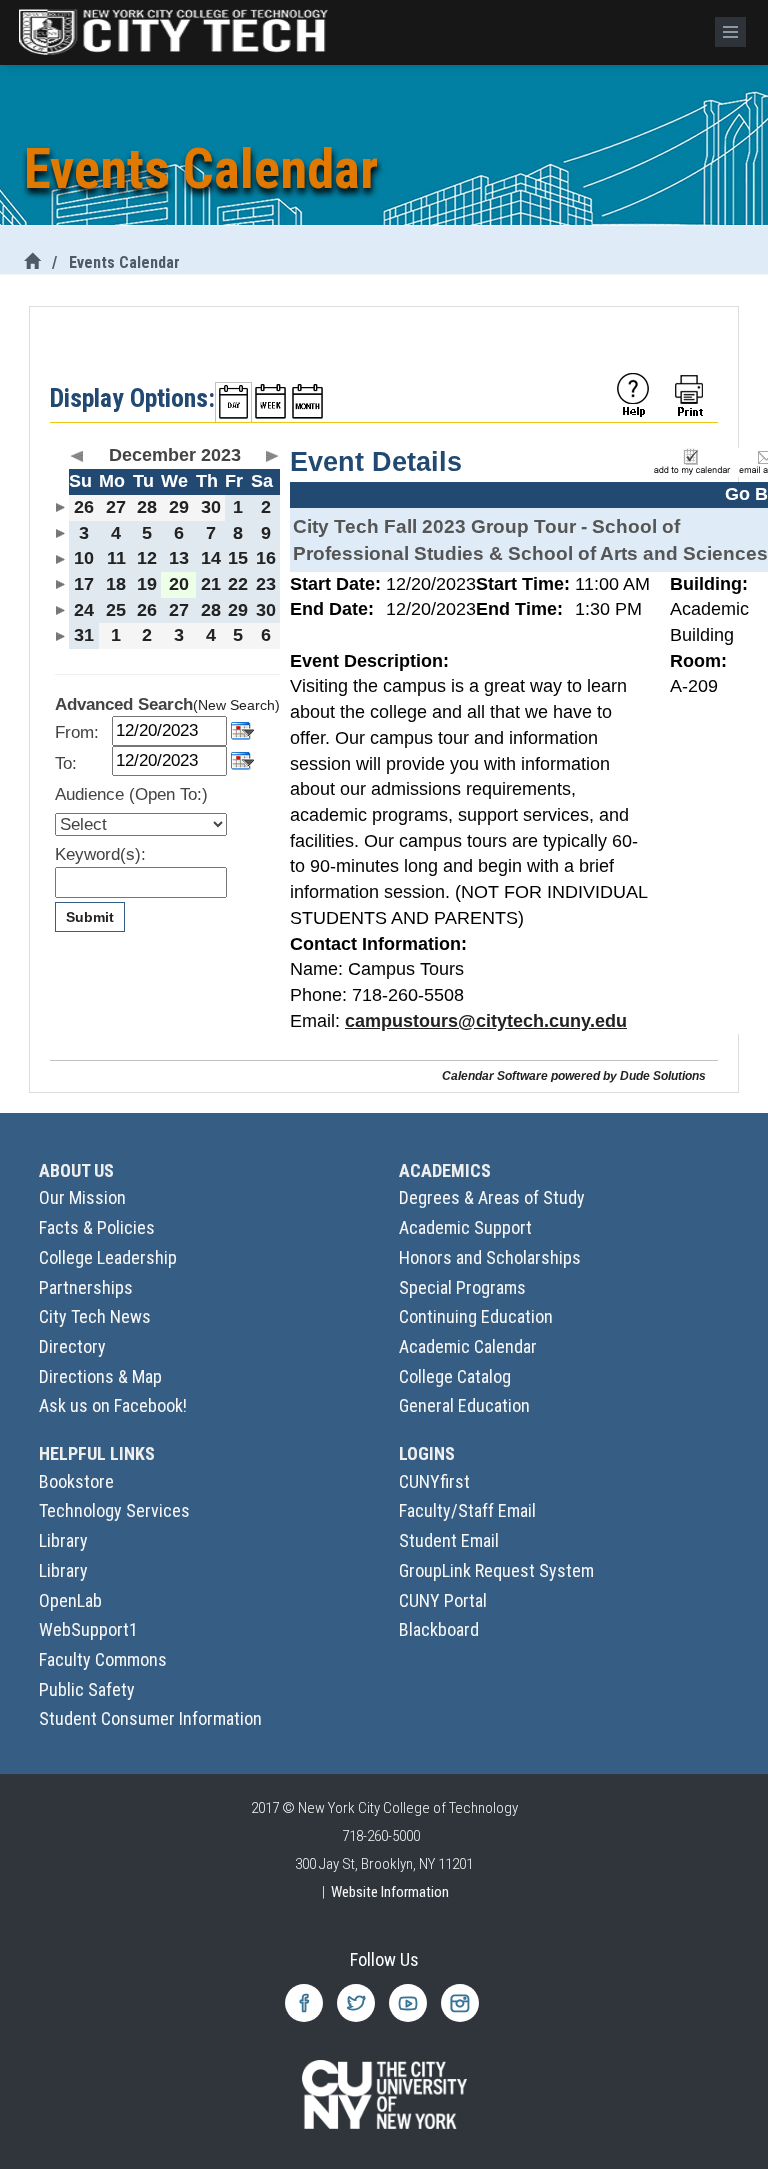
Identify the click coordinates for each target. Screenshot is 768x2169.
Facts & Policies (97, 1227)
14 (211, 558)
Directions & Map (100, 1376)
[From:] (242, 729)
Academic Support (465, 1227)
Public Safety (87, 1689)
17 (84, 584)
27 (116, 507)
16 (266, 558)
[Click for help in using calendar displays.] (633, 394)
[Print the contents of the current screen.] (691, 394)
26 (84, 507)
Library (63, 1540)
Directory (72, 1346)
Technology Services (114, 1510)
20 (179, 584)
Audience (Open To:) (131, 794)
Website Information (390, 1892)
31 (84, 635)
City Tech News (95, 1316)
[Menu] (730, 32)
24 (84, 610)
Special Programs (462, 1287)
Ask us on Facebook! (113, 1405)
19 (147, 584)
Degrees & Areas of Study (492, 1197)
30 (211, 507)
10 (84, 558)
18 (116, 584)
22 (238, 584)
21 (211, 584)
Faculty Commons (103, 1659)
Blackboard (439, 1629)
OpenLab (70, 1600)
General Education (464, 1405)
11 (116, 558)
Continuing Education (476, 1316)
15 (238, 558)
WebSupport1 (88, 1629)
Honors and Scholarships (490, 1257)
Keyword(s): (100, 854)
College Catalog (455, 1376)
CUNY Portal (443, 1600)
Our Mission (82, 1197)
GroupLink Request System (496, 1570)
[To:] (242, 759)
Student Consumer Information (150, 1718)
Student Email (449, 1540)
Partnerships (86, 1287)
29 (179, 507)
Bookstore (76, 1481)
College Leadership (108, 1257)
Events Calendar (124, 262)
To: (66, 763)
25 (116, 610)
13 (179, 558)
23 (266, 584)
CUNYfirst (434, 1481)
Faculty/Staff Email (467, 1510)
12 (147, 558)
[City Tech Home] (32, 262)
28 (147, 507)
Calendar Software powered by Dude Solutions (574, 1075)
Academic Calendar (468, 1346)
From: (77, 732)
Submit (90, 917)
